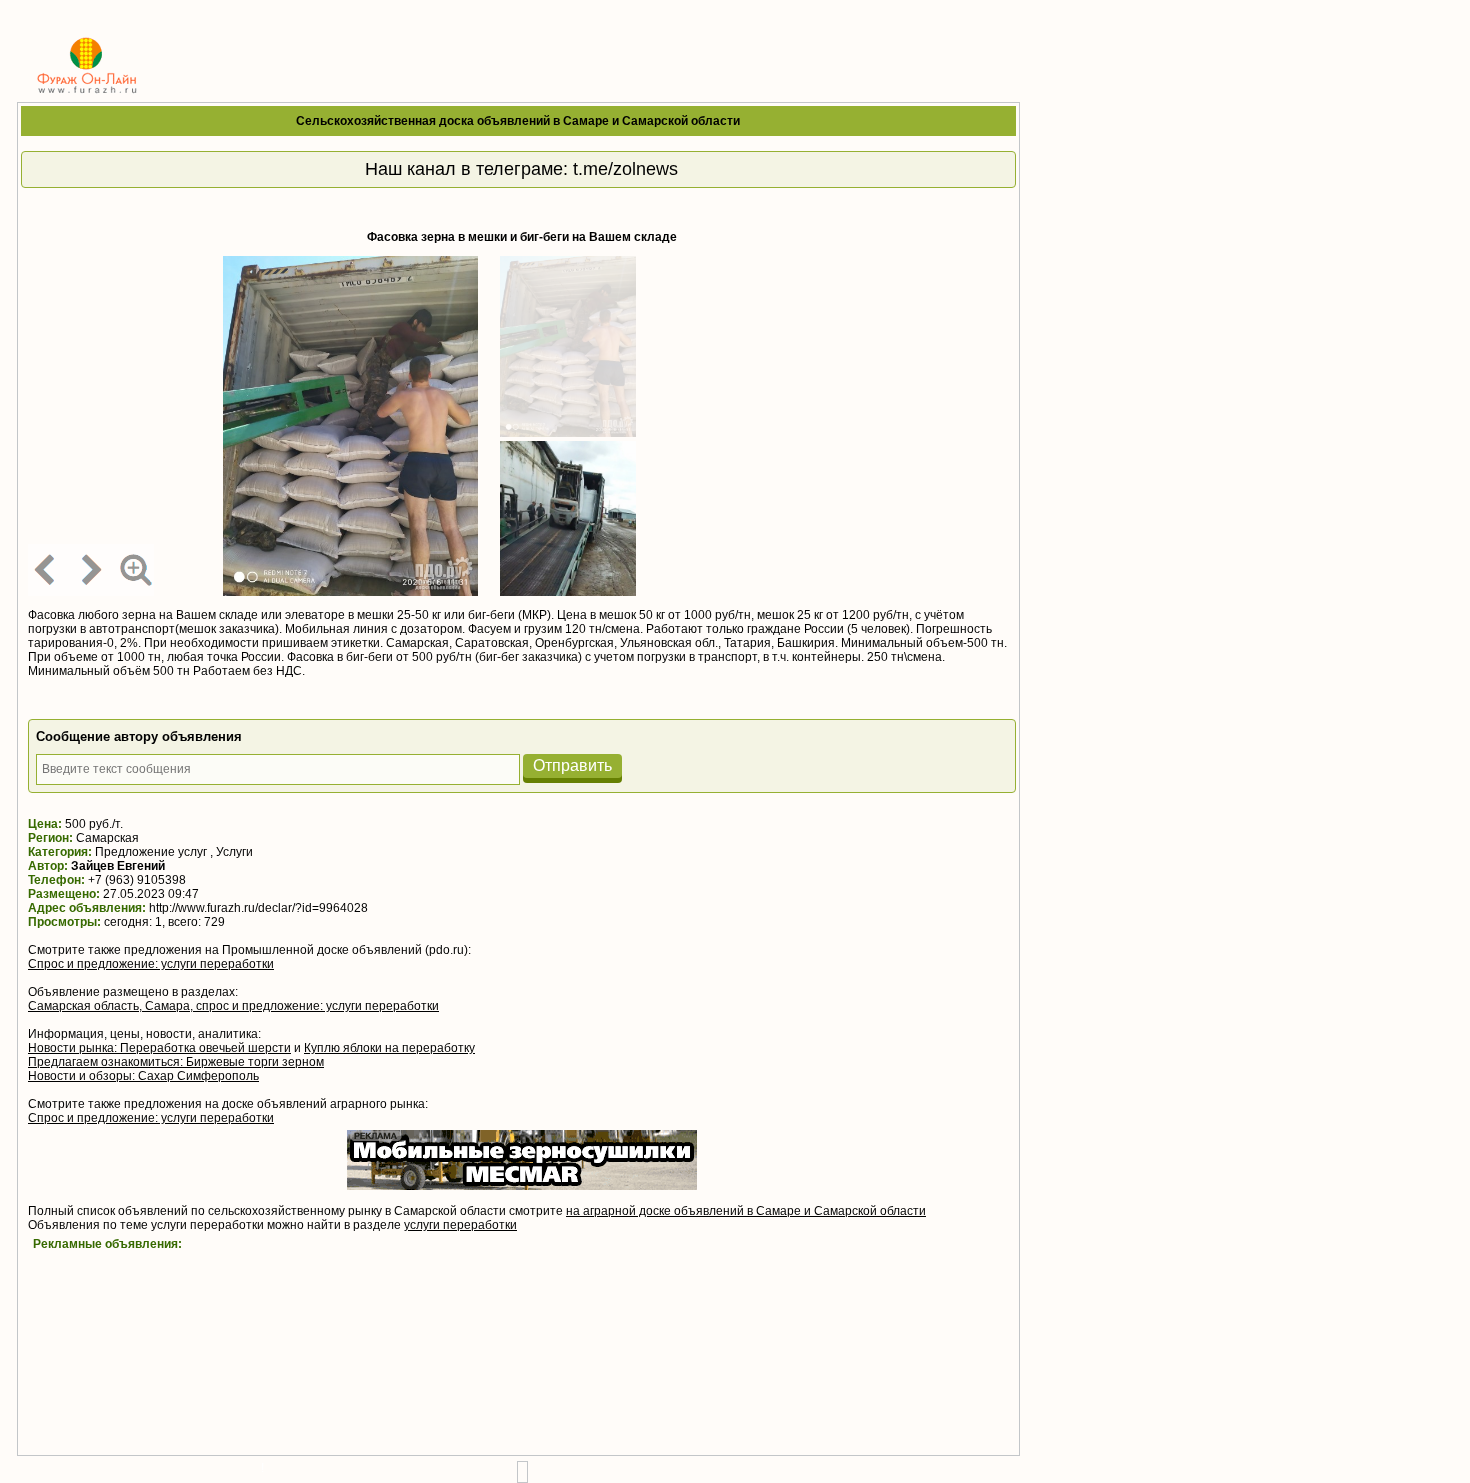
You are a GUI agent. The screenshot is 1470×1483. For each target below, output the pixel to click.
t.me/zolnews (625, 169)
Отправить (572, 765)
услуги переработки (460, 1225)
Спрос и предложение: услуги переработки (151, 964)
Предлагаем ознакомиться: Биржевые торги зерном (176, 1062)
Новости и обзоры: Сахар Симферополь (143, 1076)
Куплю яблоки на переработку (389, 1048)
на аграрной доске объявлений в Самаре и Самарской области (746, 1211)
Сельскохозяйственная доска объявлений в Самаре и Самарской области (518, 121)
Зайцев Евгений (118, 866)
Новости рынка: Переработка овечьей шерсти (159, 1048)
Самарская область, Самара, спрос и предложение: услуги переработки (233, 1006)
